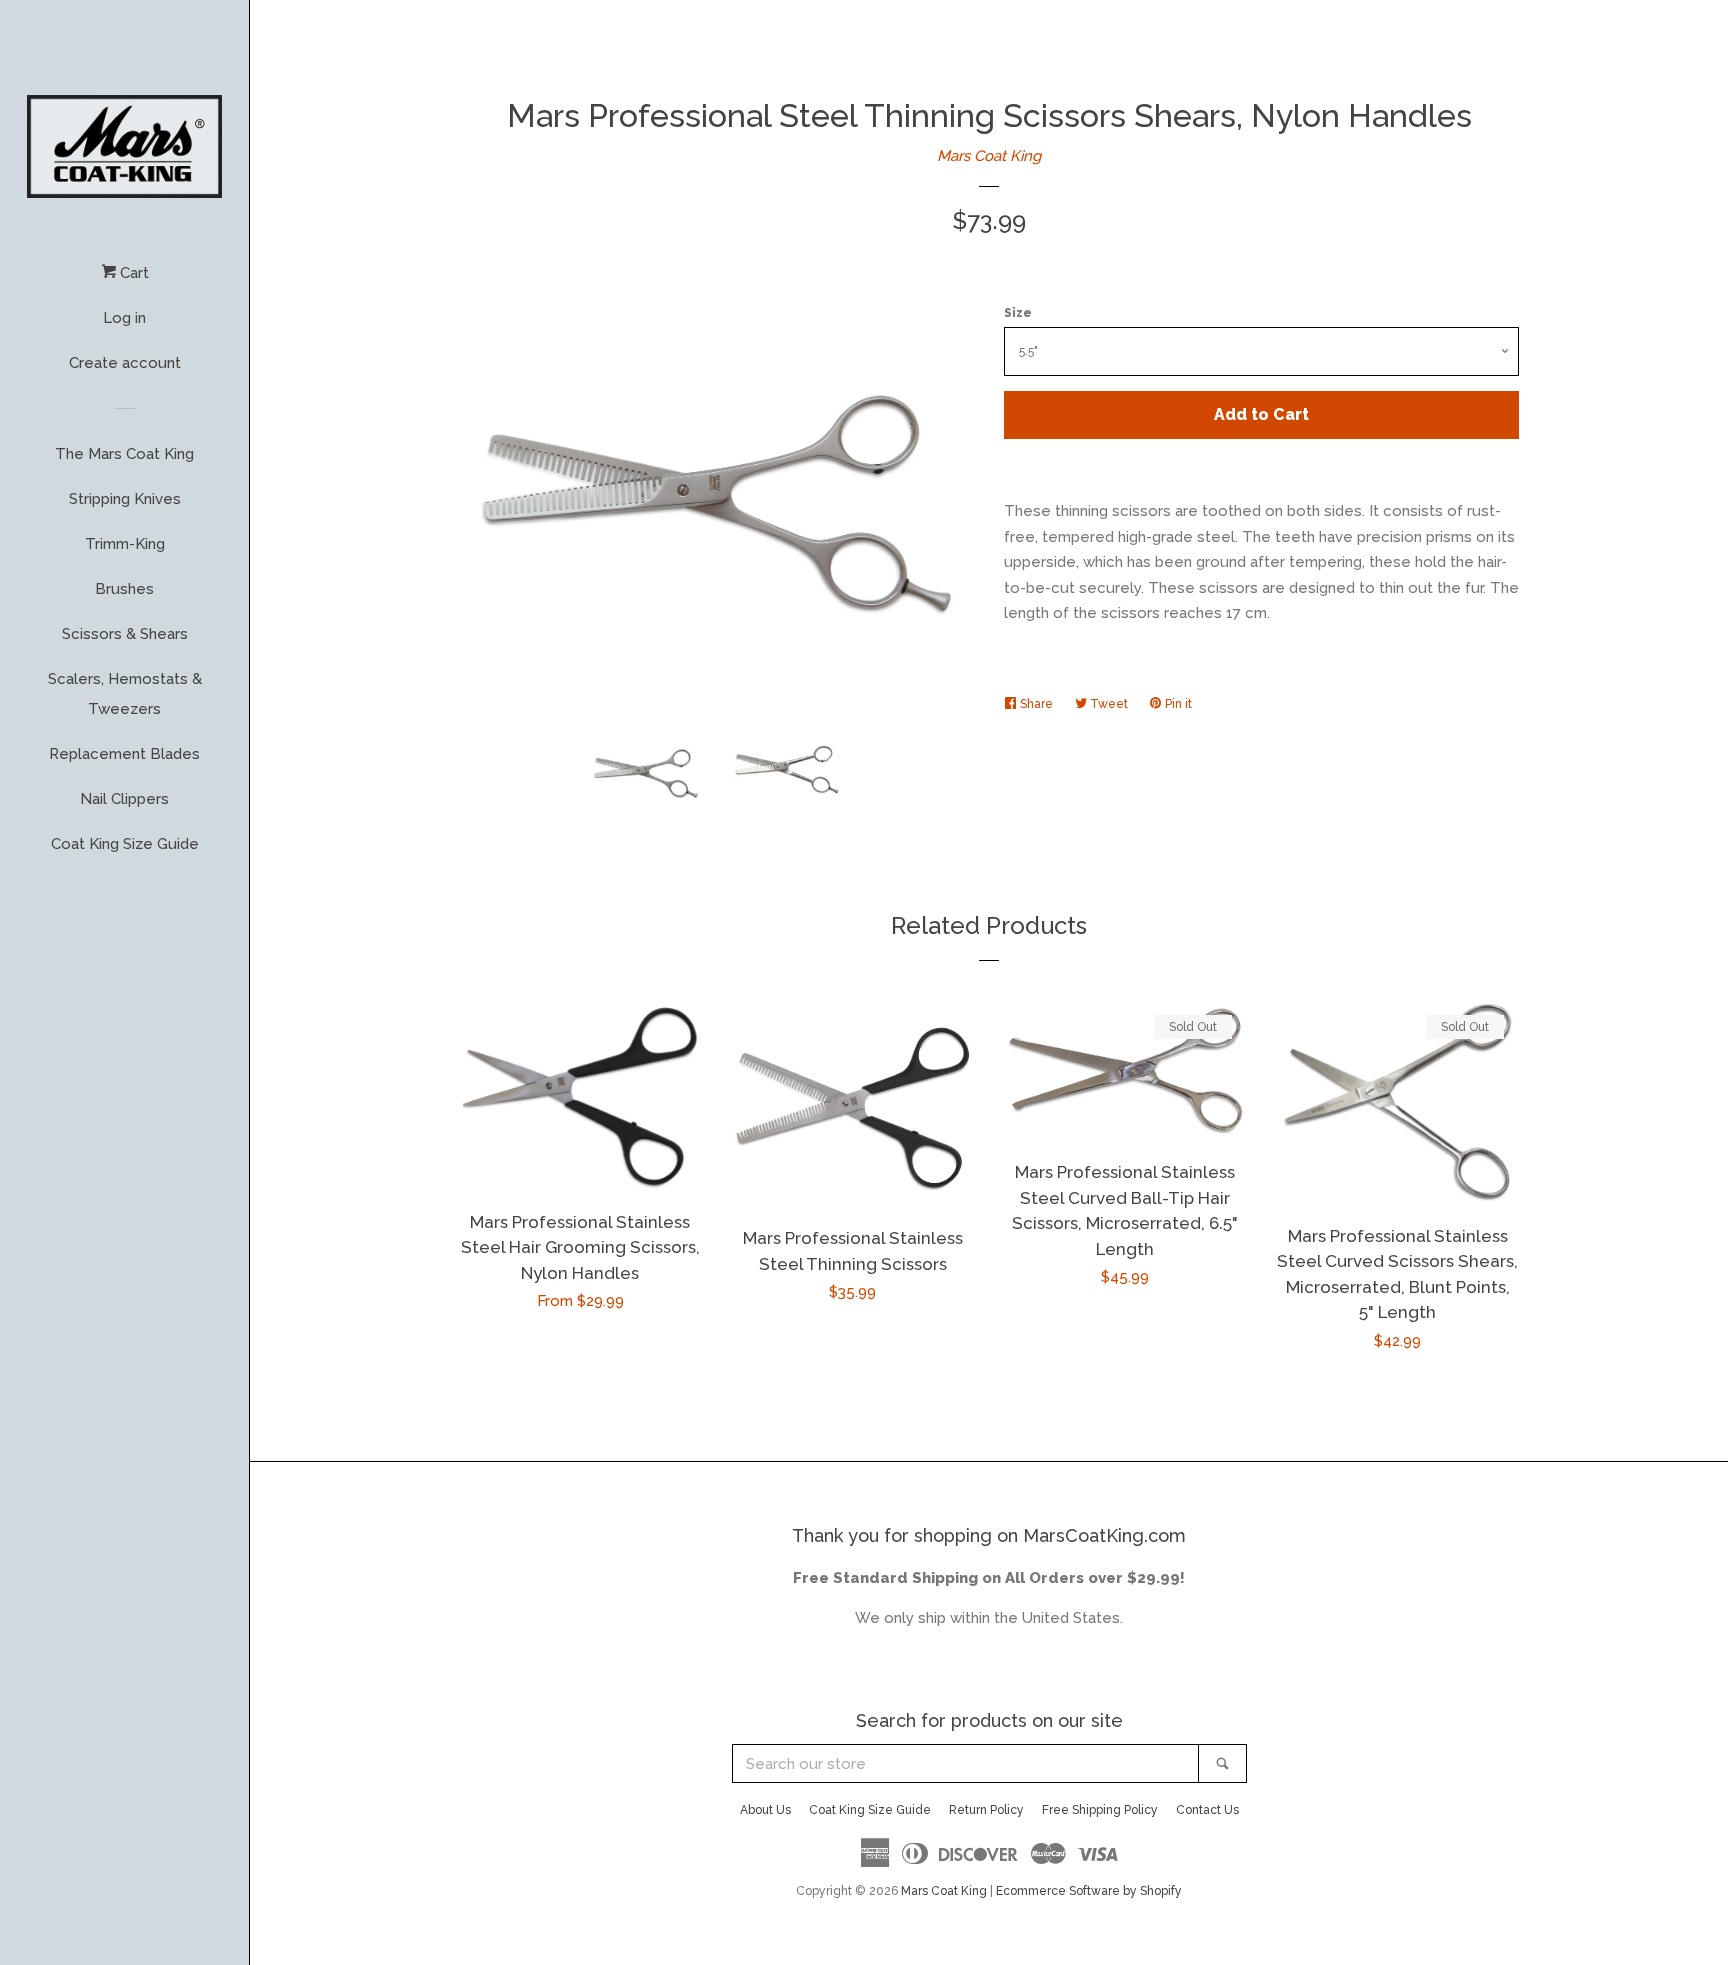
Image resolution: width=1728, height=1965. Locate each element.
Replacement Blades (124, 754)
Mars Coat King (989, 156)
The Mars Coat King (124, 454)
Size (1018, 313)
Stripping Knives (125, 499)
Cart (132, 273)
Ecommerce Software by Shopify (1089, 1891)
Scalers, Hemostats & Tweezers (125, 694)
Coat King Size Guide (125, 844)
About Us (765, 1810)
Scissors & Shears (125, 634)
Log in (124, 318)
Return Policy (986, 1810)
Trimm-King (125, 544)
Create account (125, 363)
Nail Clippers (124, 799)
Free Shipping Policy (1100, 1810)
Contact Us (1207, 1810)
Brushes (124, 589)
